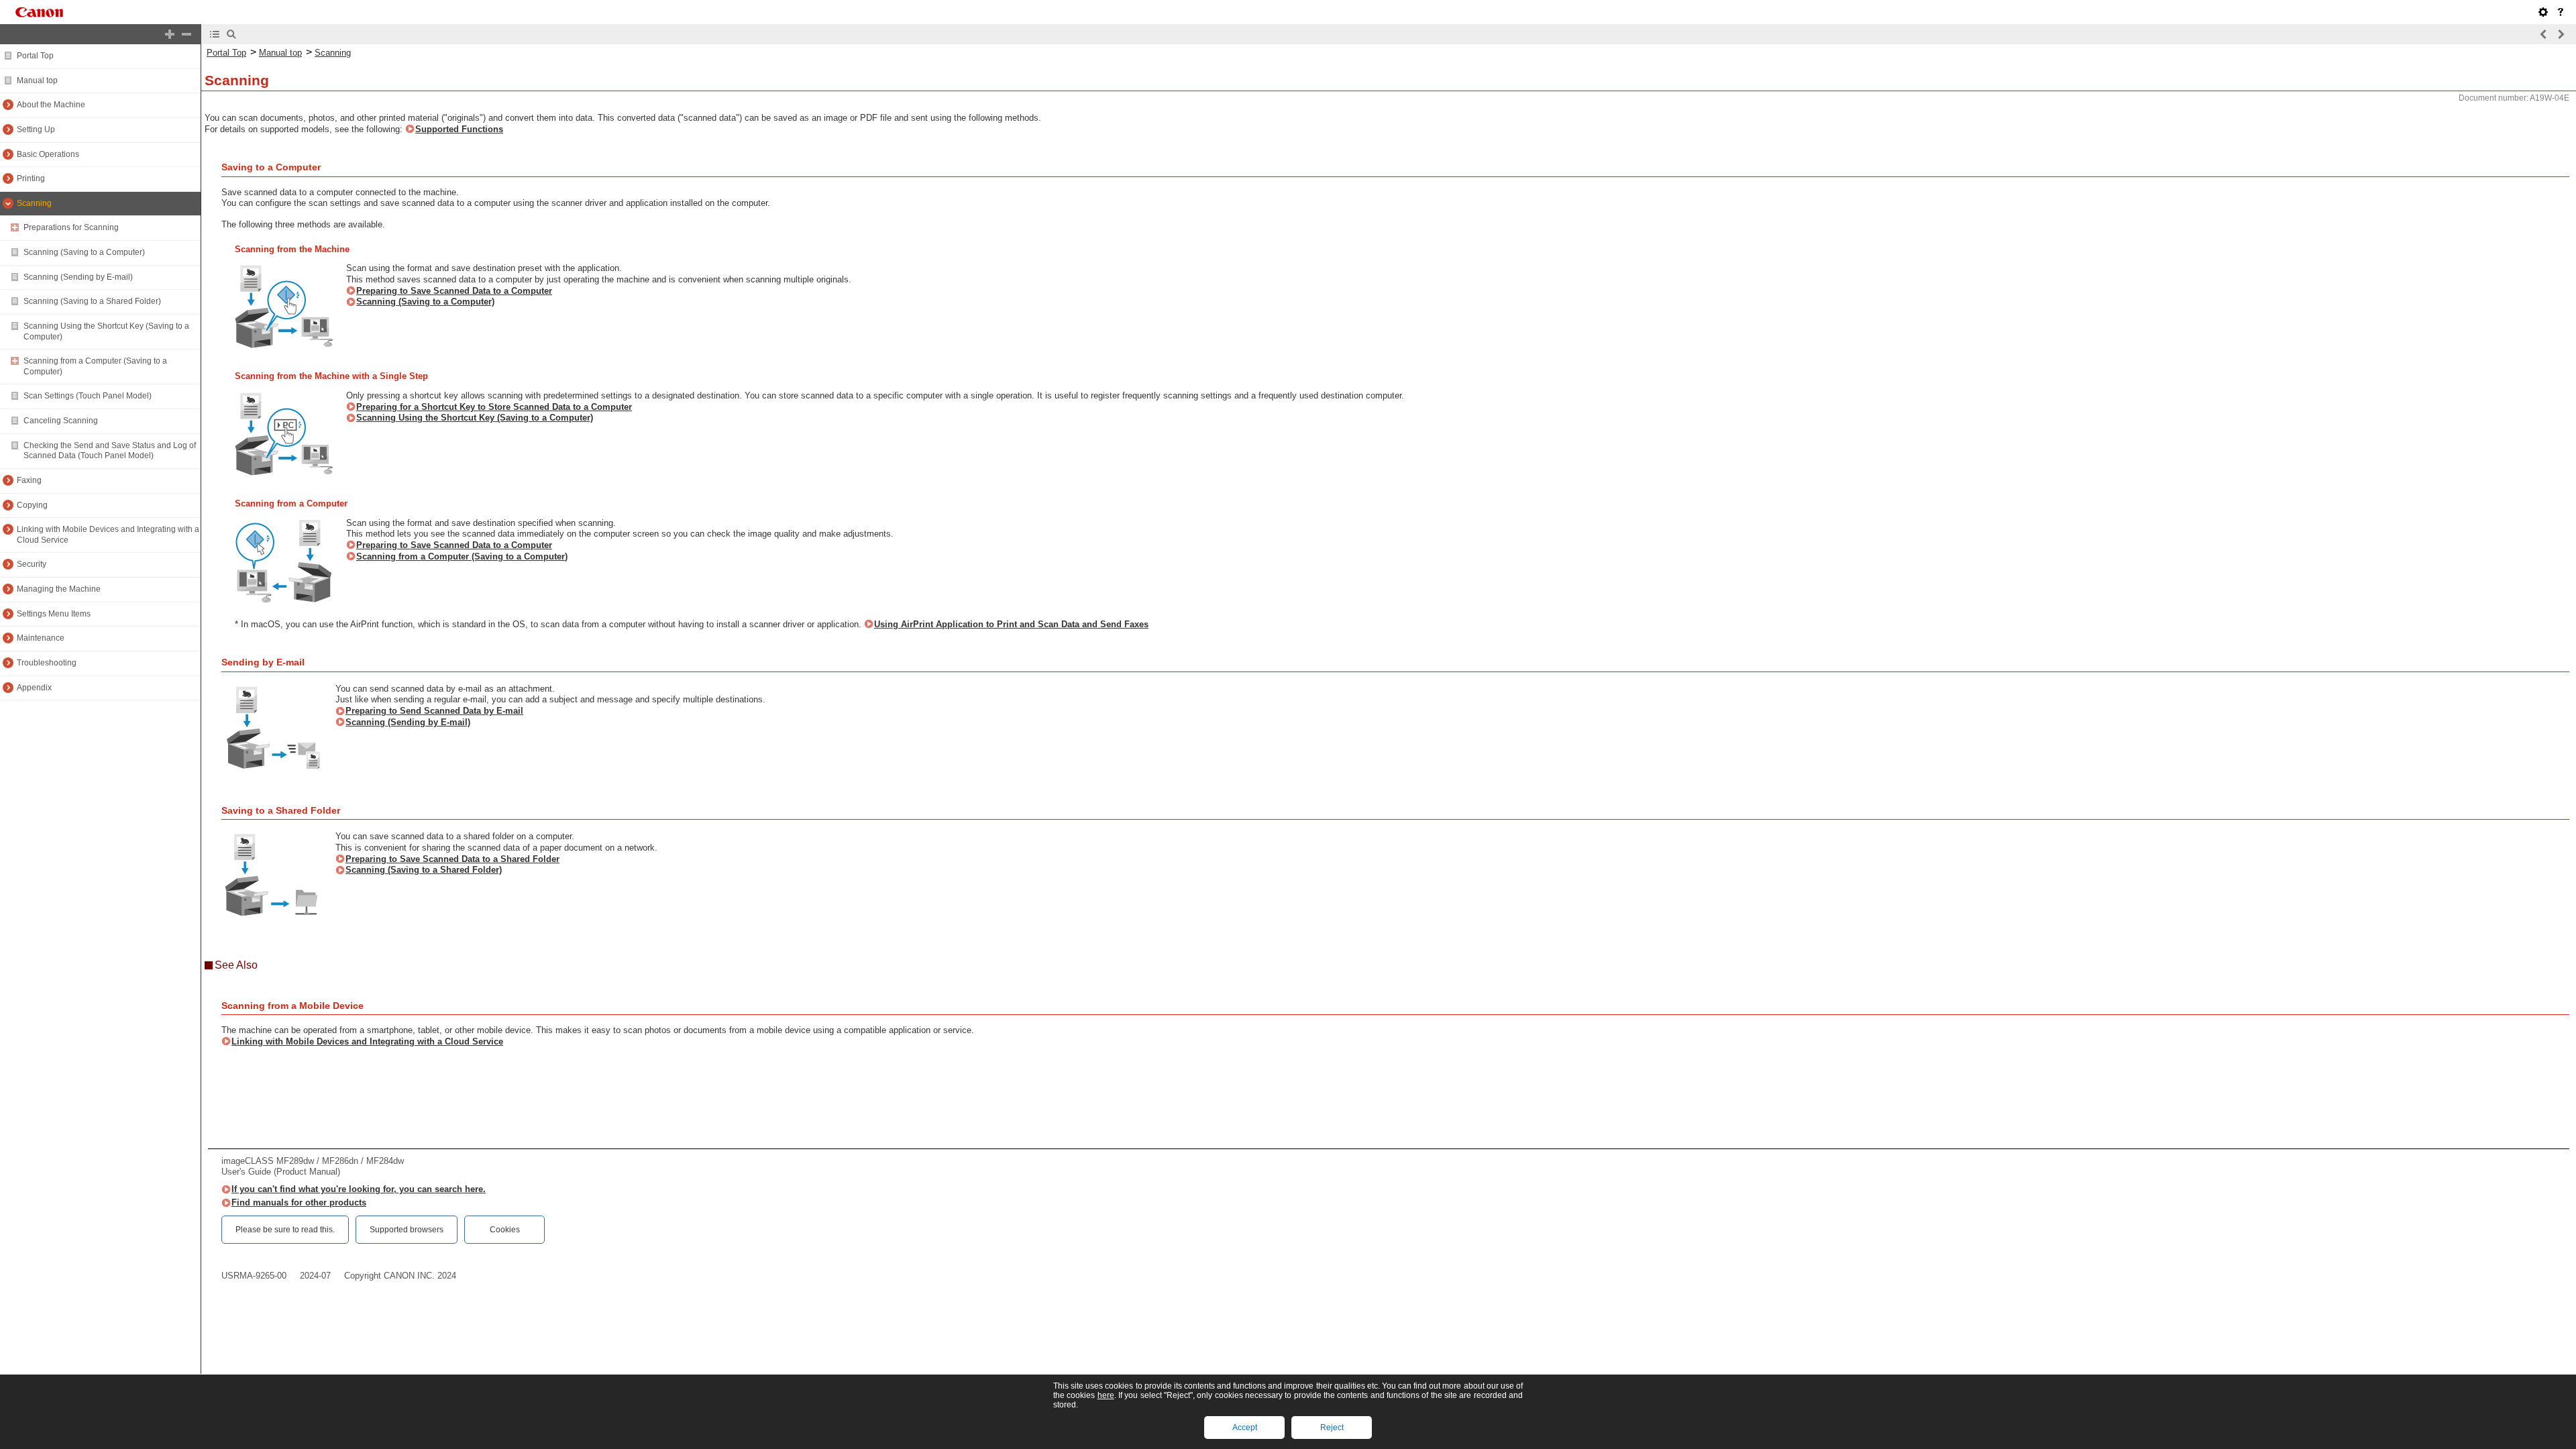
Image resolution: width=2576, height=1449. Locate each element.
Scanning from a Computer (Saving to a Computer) (462, 556)
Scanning (34, 203)
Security (32, 564)
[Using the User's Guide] (2561, 12)
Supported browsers (407, 1230)
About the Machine (51, 105)
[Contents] (215, 34)
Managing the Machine (59, 589)
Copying (32, 505)
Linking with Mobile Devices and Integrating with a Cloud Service (367, 1041)
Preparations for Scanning (71, 227)
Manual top (37, 80)
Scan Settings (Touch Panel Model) (88, 396)
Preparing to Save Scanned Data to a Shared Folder (452, 859)
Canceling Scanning (61, 421)
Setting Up (36, 129)
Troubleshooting (47, 663)
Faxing (29, 480)
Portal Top (35, 56)
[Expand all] (170, 34)
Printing (31, 178)
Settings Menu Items (54, 614)
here (1106, 1395)
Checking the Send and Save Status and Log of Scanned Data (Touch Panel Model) (110, 451)
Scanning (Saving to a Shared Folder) (92, 301)
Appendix (34, 688)
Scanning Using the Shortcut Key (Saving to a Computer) (475, 418)
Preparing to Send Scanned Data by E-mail (434, 711)
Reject (1332, 1428)
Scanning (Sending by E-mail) (78, 277)
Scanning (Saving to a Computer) (84, 252)
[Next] (2561, 34)
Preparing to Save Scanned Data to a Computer (454, 291)
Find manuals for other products (299, 1202)
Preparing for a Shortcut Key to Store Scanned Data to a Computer (494, 407)
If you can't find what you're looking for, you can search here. (359, 1189)
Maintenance (41, 638)
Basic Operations (48, 154)
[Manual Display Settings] (2543, 12)
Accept (1245, 1428)
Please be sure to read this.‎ (285, 1230)
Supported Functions (459, 129)
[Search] (231, 34)
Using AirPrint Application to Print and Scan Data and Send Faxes (1011, 624)
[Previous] (2544, 34)
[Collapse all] (186, 34)
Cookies (505, 1230)
